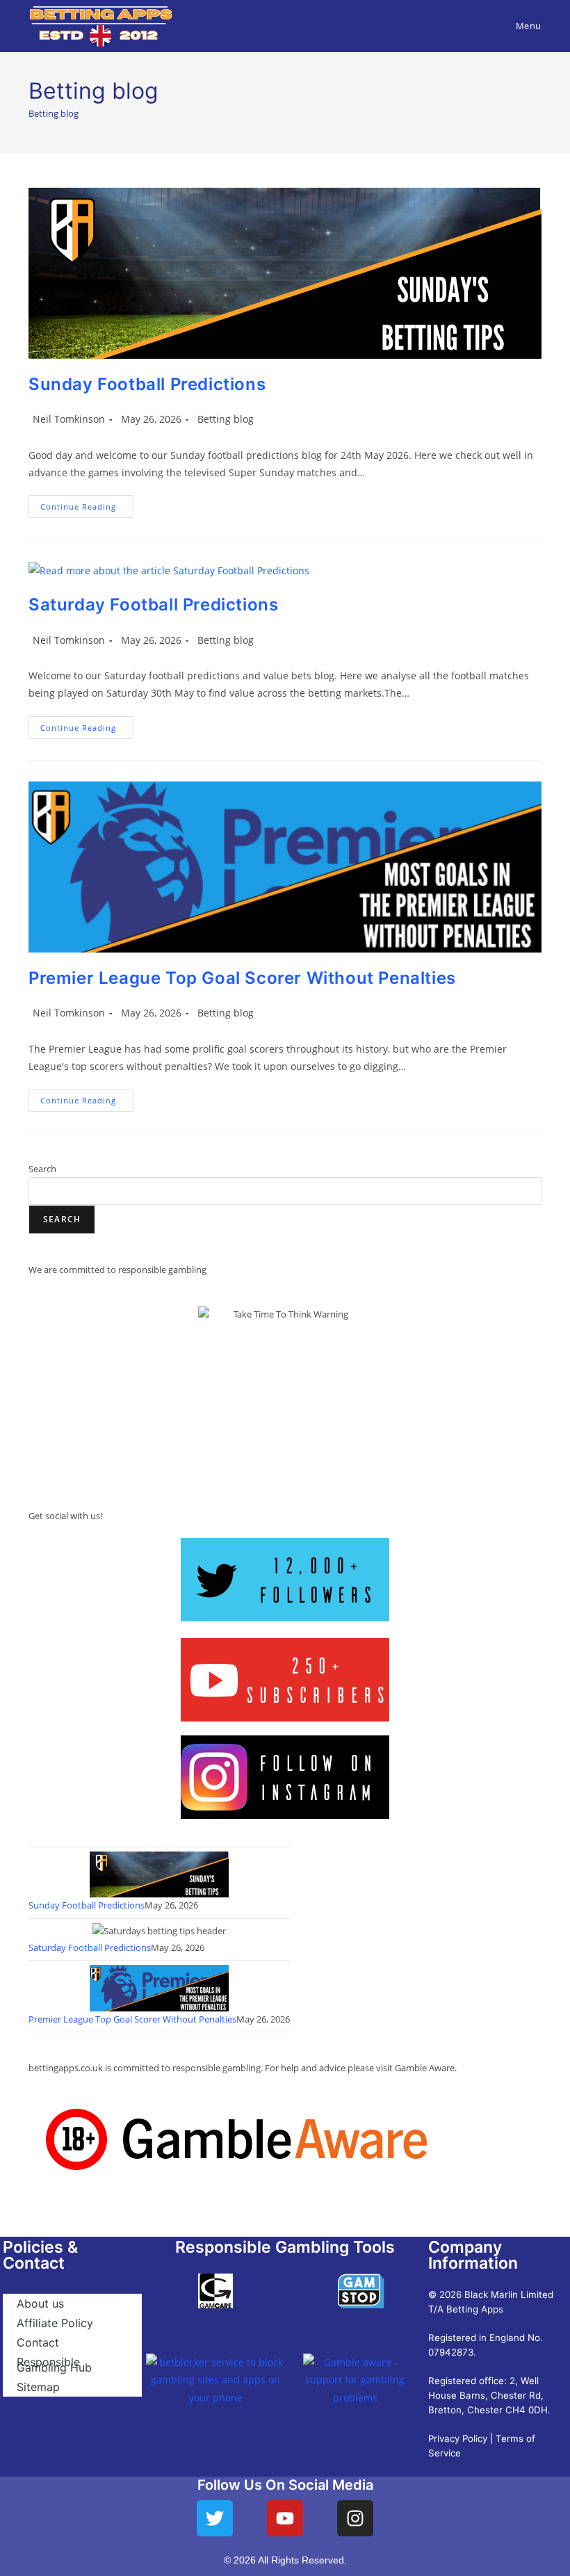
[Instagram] (355, 2518)
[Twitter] (215, 2518)
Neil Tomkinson (69, 419)
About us (40, 2303)
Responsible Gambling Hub (54, 2365)
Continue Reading (87, 503)
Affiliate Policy (55, 2323)
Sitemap (38, 2387)
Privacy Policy (458, 2438)
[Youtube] (285, 2518)
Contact (38, 2342)
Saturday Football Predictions (153, 605)
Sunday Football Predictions (147, 384)
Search (42, 1169)
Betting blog (226, 419)
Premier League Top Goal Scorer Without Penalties (242, 978)
